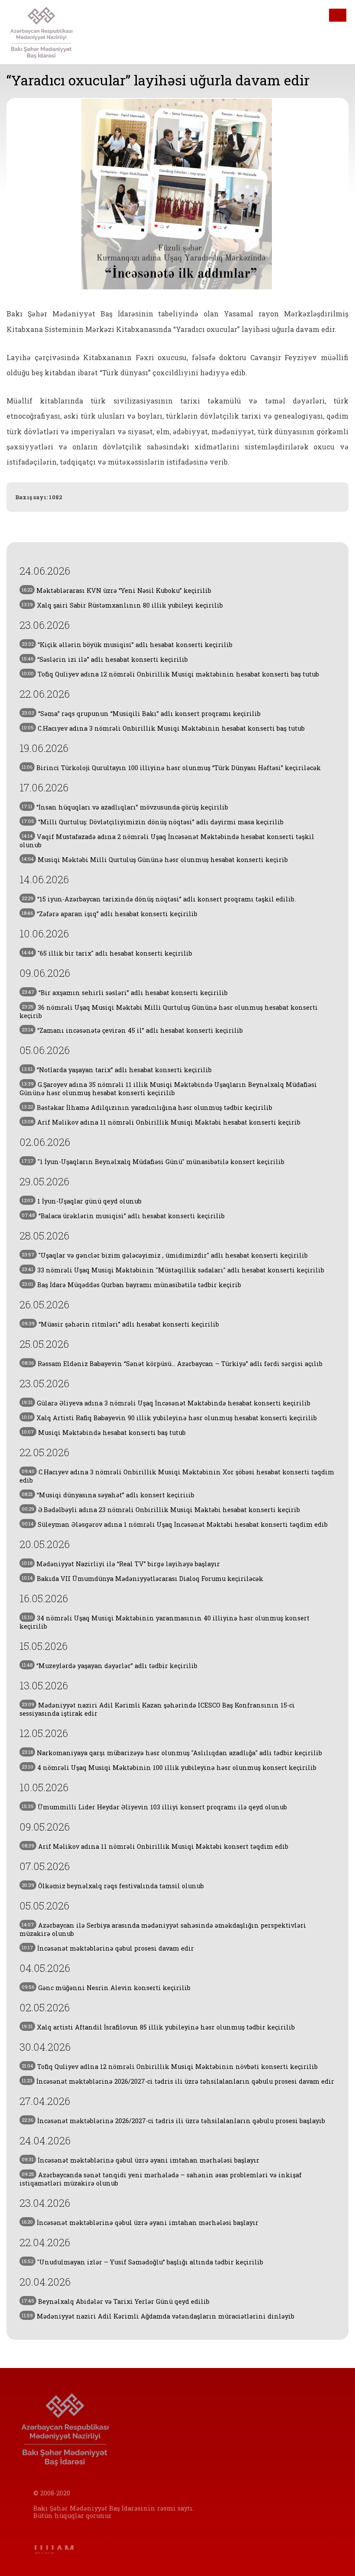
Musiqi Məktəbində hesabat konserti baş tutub (104, 1433)
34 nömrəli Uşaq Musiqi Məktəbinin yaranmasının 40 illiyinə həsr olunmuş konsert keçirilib (165, 1622)
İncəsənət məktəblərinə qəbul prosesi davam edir (108, 1948)
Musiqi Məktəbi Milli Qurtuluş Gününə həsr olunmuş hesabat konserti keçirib (155, 860)
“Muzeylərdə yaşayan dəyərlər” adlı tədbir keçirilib (110, 1666)
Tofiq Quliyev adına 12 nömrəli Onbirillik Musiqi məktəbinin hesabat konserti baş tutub (170, 674)
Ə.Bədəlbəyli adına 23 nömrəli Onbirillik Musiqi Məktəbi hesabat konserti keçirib (161, 1510)
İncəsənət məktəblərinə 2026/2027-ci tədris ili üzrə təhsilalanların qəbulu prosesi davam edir (178, 2081)
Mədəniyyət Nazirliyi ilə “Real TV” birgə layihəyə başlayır (121, 1564)
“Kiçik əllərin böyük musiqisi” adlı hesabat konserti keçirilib (127, 645)
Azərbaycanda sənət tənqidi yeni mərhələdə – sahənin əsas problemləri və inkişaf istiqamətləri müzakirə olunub (161, 2179)
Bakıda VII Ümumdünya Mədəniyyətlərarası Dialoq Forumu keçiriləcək (142, 1579)
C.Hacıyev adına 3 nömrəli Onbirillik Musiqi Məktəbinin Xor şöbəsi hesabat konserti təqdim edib (177, 1476)
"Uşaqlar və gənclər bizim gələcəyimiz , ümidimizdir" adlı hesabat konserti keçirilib (165, 1255)
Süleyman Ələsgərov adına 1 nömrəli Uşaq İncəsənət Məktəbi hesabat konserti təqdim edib (175, 1524)
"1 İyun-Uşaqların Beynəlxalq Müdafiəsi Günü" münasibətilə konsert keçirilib (153, 1162)
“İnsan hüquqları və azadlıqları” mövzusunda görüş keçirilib (125, 807)
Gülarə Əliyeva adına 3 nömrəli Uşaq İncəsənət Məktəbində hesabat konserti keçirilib (166, 1403)
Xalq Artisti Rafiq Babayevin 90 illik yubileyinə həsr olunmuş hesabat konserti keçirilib (169, 1418)
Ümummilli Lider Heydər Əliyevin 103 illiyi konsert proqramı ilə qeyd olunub (154, 1807)
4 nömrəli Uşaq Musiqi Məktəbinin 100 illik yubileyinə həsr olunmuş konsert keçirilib (169, 1768)
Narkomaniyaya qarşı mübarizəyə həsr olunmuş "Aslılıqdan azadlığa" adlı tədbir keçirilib (172, 1753)
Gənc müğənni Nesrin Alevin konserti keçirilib (106, 1988)
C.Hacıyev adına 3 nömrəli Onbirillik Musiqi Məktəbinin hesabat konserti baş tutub (163, 728)
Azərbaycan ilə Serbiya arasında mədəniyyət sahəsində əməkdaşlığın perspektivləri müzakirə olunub (163, 1929)
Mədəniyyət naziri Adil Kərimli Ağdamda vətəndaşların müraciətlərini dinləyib (158, 2316)
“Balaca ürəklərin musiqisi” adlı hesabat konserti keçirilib (123, 1216)
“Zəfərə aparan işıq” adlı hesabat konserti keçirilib (110, 914)
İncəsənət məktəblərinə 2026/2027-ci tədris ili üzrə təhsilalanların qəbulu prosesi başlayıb (173, 2121)
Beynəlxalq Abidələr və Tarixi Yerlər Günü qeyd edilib (116, 2301)
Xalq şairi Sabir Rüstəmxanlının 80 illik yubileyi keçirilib (122, 605)
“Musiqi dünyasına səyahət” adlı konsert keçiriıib (108, 1495)
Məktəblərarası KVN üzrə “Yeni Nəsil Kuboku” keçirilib (116, 590)
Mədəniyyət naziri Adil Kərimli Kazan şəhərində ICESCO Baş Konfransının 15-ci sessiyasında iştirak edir (157, 1709)
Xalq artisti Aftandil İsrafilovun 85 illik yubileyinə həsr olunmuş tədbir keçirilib (158, 2027)
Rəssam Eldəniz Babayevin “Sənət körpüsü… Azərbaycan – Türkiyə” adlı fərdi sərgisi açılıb (172, 1364)
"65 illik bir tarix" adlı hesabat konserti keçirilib (107, 953)
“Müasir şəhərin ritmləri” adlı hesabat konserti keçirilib (120, 1324)
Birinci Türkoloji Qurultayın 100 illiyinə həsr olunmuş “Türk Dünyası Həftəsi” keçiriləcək (171, 768)
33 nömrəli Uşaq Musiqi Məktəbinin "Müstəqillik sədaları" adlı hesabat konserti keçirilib (173, 1270)
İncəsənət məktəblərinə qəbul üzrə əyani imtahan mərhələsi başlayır (140, 2160)
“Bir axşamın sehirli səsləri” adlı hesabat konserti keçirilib (125, 993)
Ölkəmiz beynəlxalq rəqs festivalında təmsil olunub (113, 1886)
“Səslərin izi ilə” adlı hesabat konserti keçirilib (105, 659)
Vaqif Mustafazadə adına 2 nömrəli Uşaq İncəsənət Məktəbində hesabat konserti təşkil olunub (167, 841)
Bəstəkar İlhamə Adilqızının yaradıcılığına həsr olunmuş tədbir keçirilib (147, 1107)
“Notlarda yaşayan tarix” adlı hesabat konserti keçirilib (117, 1070)
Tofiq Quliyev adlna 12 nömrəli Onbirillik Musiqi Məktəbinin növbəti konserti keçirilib (170, 2067)
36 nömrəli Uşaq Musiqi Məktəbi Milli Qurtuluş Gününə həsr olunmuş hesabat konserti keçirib (169, 1012)
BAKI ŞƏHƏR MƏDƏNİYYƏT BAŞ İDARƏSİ (56, 32)
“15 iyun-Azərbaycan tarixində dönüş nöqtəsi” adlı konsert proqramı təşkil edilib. (159, 899)
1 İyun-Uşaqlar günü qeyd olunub (82, 1201)
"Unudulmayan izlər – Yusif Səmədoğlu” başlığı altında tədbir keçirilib (142, 2262)
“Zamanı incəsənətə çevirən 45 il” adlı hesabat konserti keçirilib (132, 1030)
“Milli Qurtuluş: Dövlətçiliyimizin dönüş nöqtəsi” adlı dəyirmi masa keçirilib (153, 822)
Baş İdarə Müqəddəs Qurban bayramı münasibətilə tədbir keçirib (131, 1285)
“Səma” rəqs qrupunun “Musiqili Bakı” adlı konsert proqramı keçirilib (141, 714)
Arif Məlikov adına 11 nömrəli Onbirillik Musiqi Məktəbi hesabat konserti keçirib (161, 1122)
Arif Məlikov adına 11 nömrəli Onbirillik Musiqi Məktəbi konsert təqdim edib (155, 1846)
